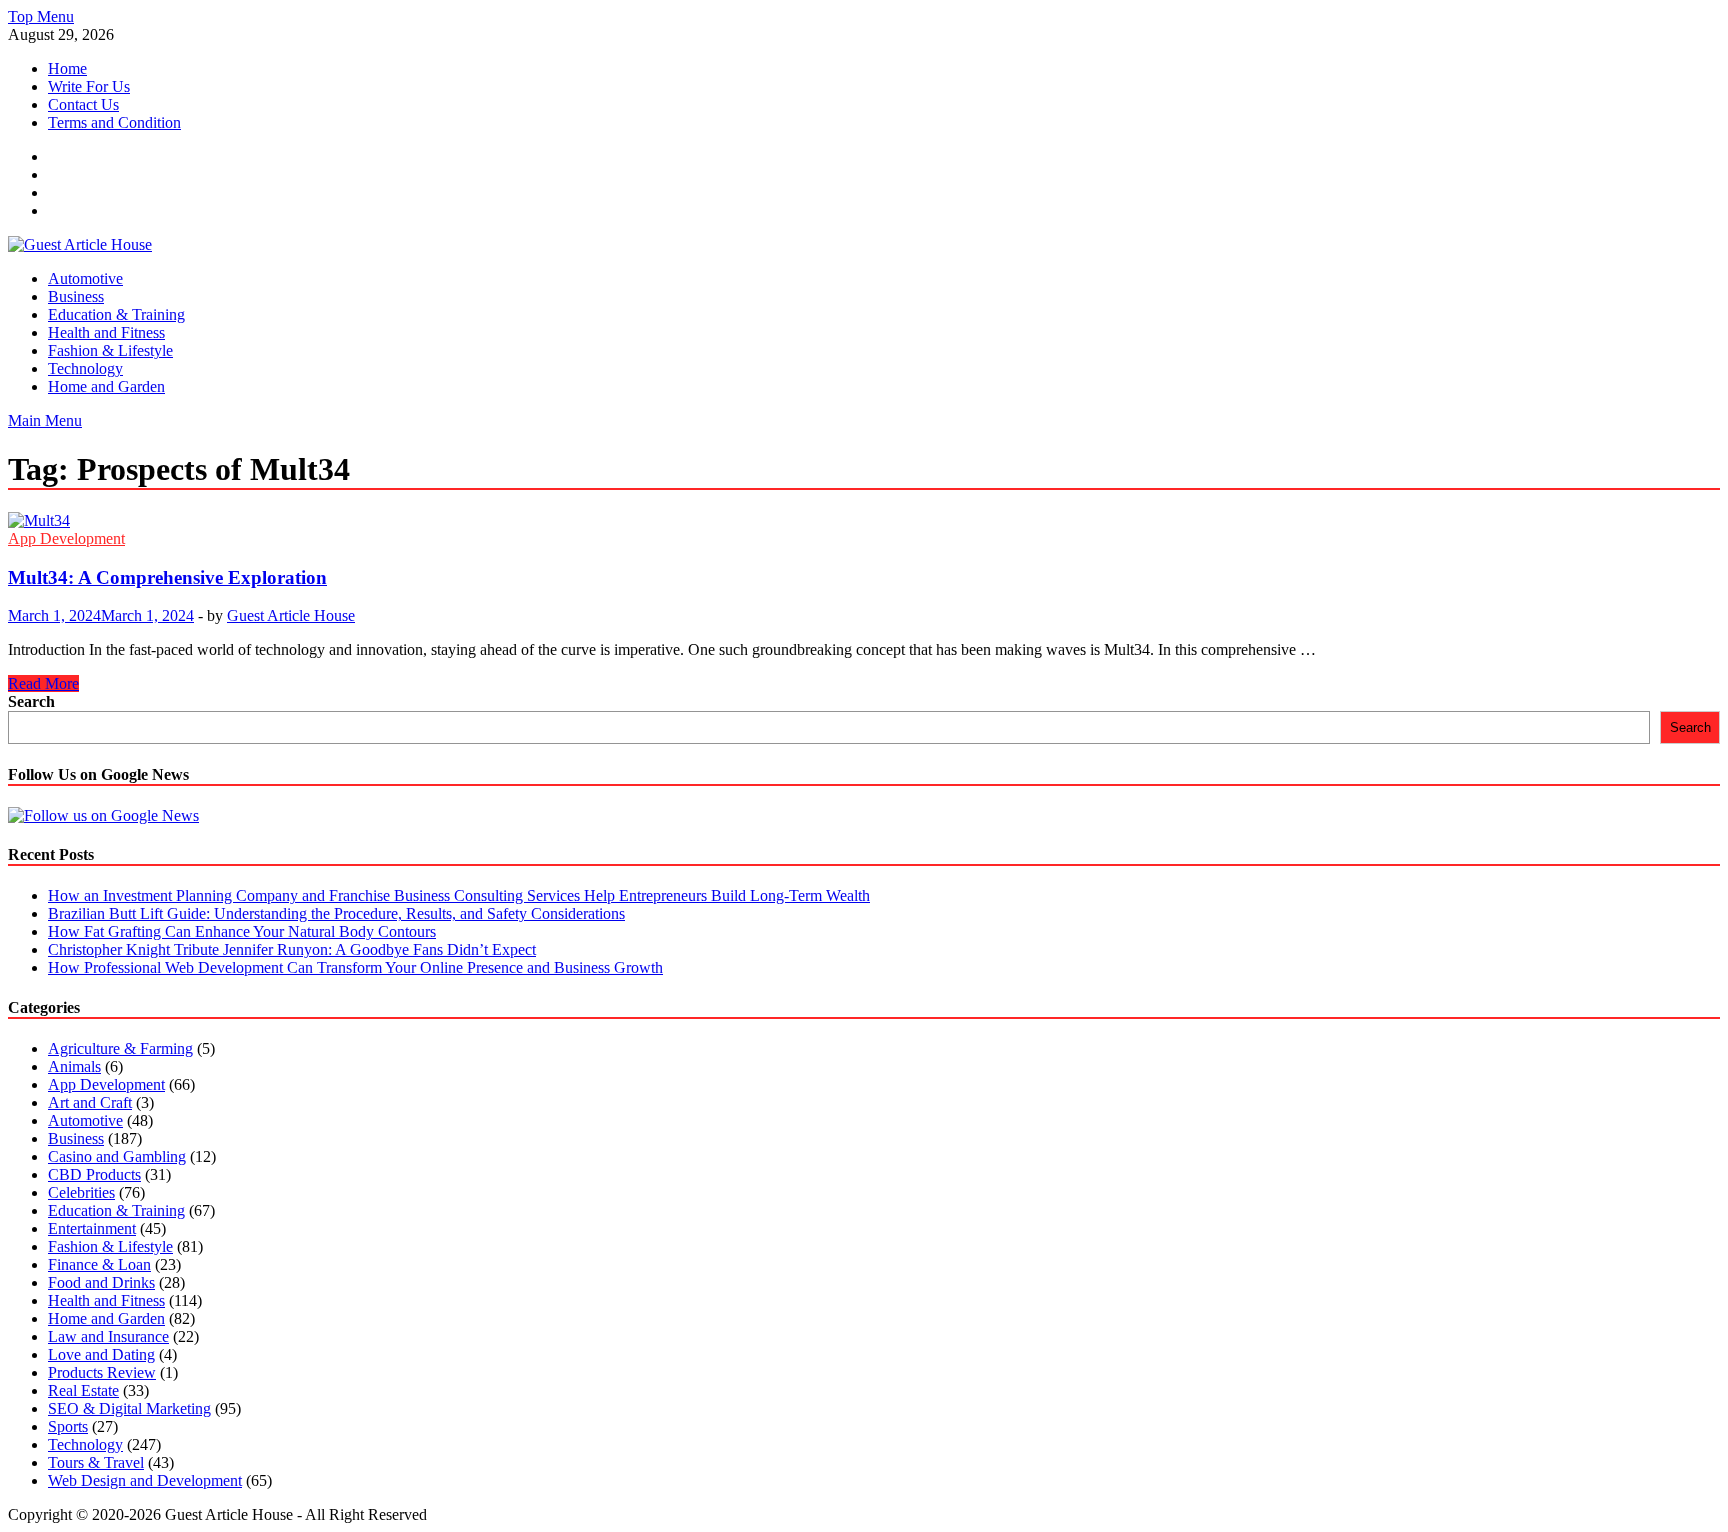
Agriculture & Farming (120, 1048)
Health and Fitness (106, 332)
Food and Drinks (101, 1282)
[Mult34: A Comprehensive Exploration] (864, 521)
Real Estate (83, 1390)
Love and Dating (101, 1354)
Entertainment (92, 1228)
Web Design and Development (145, 1480)
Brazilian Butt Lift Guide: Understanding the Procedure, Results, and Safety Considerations (336, 913)
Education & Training (116, 314)
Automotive (85, 278)
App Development (66, 538)
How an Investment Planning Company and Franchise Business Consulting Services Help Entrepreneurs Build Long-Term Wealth (459, 895)
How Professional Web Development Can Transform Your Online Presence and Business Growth (355, 967)
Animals (74, 1066)
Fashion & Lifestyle (110, 350)
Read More (43, 683)
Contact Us (83, 104)
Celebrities (81, 1192)
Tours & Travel (96, 1462)
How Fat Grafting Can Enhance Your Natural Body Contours (242, 931)
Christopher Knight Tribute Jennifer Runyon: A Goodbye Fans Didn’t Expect (292, 949)
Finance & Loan (99, 1264)
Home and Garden (106, 386)
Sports (68, 1426)
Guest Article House (291, 615)
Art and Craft (90, 1102)
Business (76, 296)
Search (31, 701)
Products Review (102, 1372)
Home (67, 68)
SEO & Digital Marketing (129, 1408)
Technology (85, 368)
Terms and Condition (114, 122)
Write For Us (89, 86)
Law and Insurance (108, 1336)
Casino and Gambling (117, 1156)
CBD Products (94, 1174)
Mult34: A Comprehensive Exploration (167, 577)
